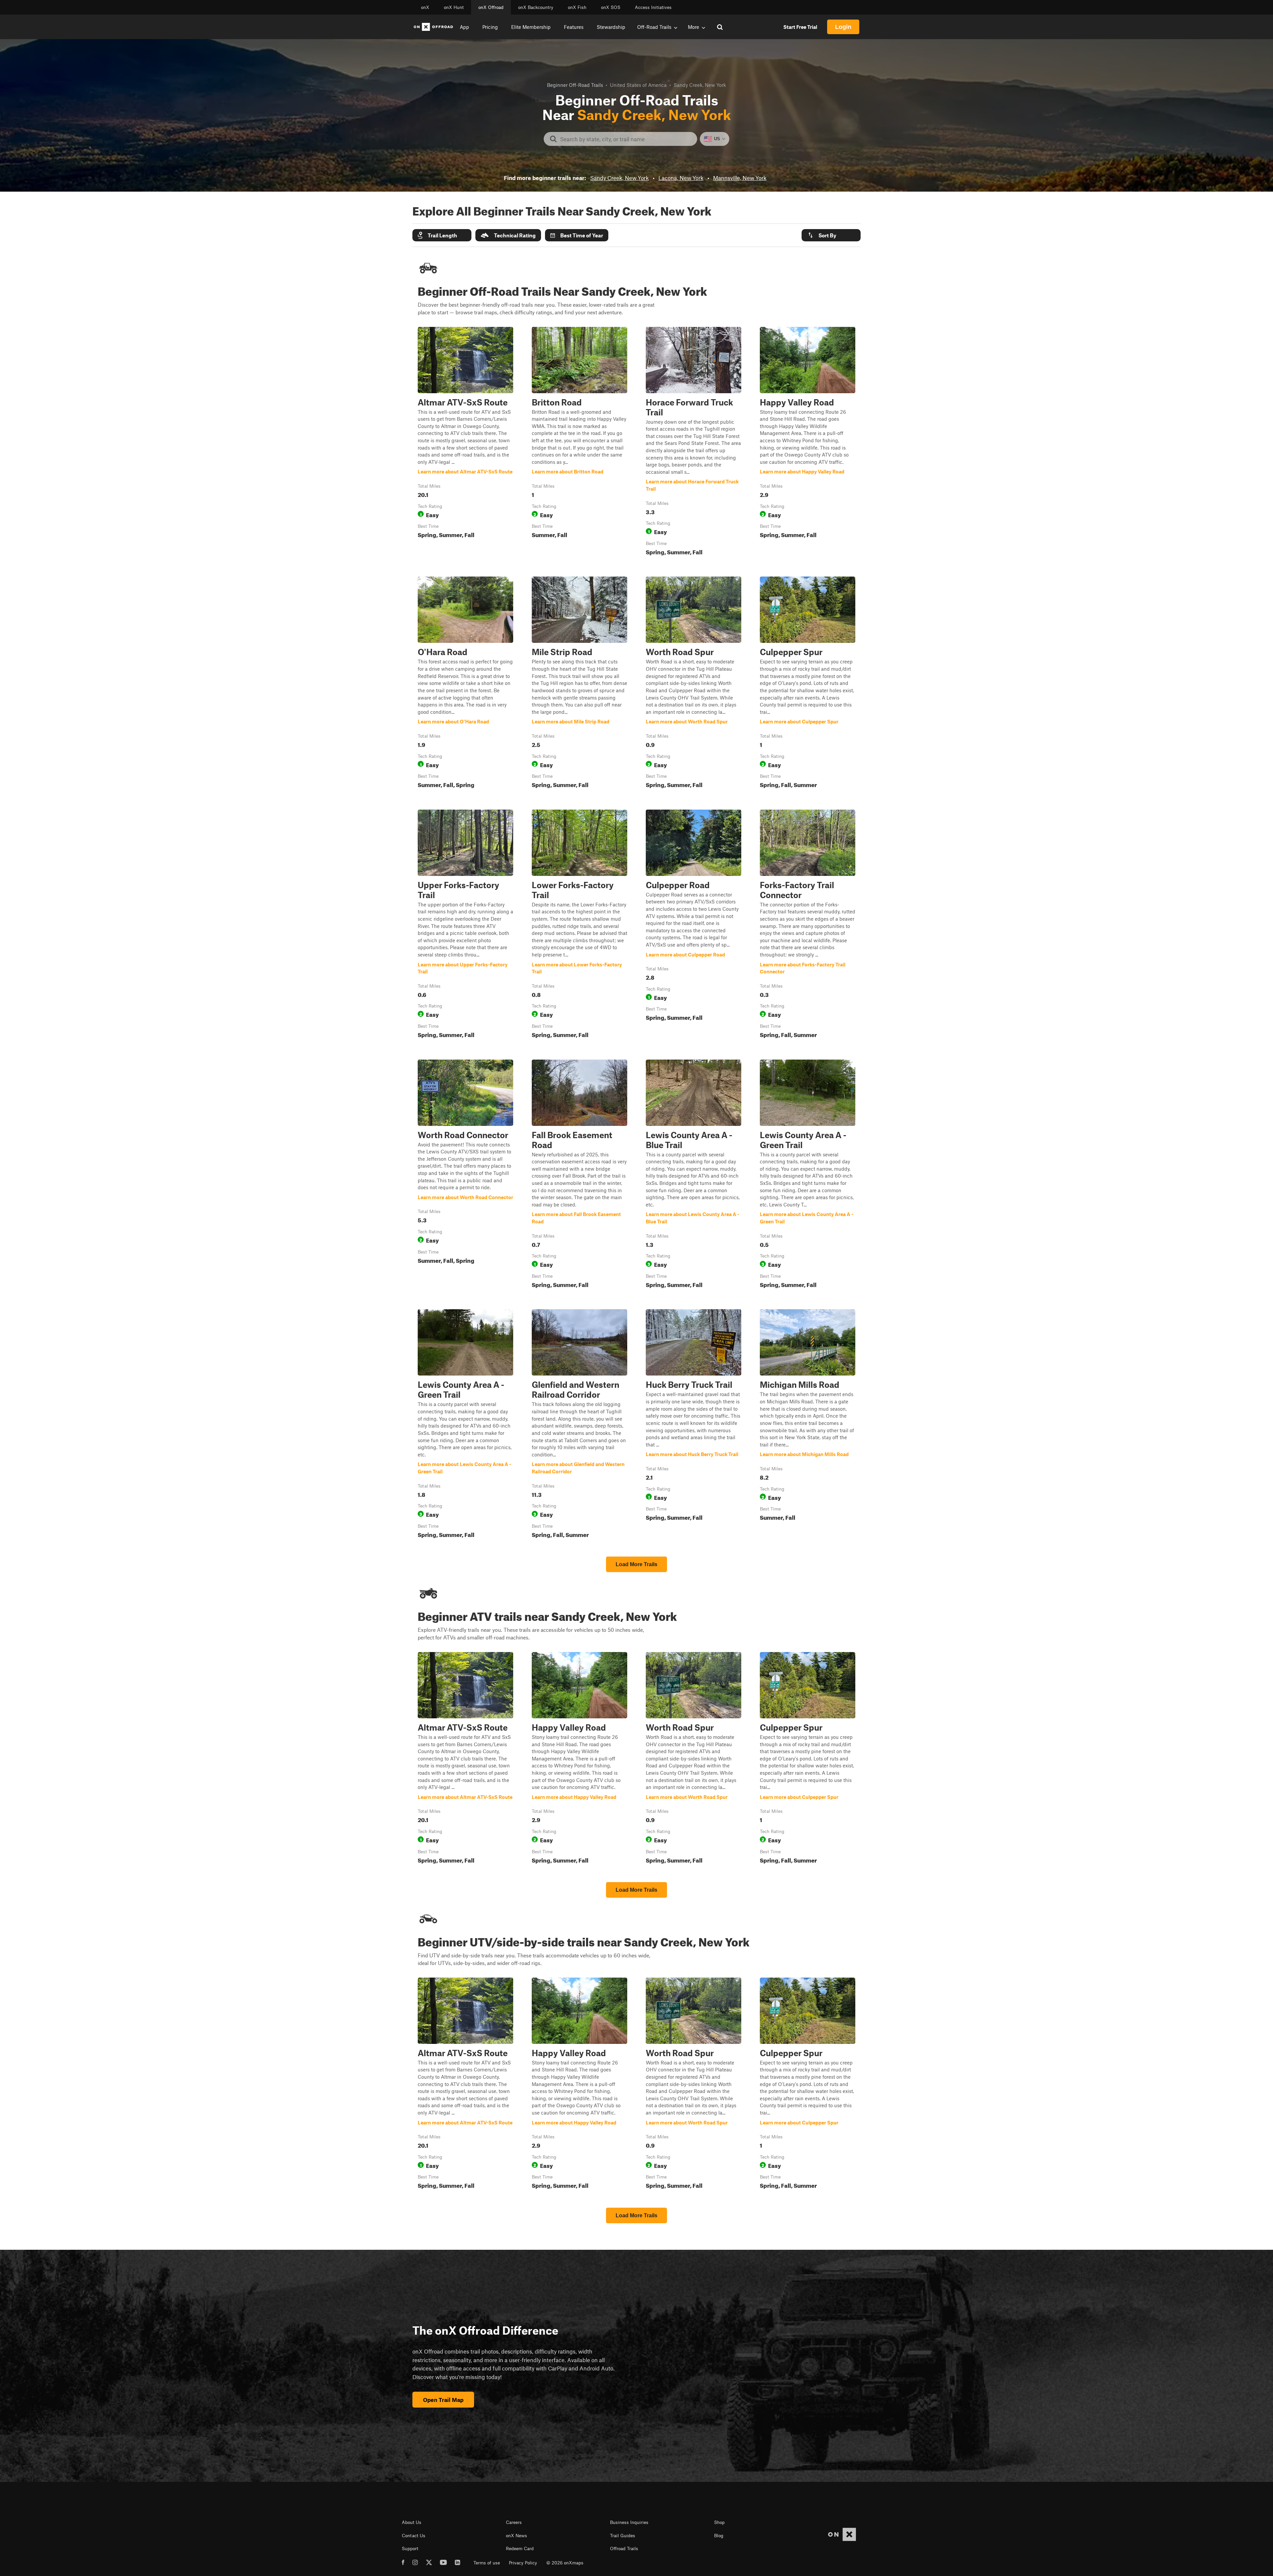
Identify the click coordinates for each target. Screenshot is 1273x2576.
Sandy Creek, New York (619, 178)
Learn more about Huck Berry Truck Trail (694, 1425)
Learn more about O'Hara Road (465, 684)
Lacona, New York (681, 178)
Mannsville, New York (740, 178)
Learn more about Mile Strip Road (579, 684)
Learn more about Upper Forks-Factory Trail (465, 925)
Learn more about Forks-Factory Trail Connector (808, 925)
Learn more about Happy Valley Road (808, 443)
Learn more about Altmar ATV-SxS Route (465, 443)
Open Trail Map (443, 2400)
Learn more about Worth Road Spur (694, 684)
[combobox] (626, 139)
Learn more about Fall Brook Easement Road (579, 1175)
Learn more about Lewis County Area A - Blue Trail (694, 1175)
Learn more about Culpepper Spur (808, 684)
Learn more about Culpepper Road (694, 925)
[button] (442, 235)
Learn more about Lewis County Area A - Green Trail (808, 1175)
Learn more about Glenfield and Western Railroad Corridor (579, 1425)
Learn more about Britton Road (579, 443)
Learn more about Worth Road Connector (465, 1175)
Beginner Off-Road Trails (575, 85)
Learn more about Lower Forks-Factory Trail (579, 925)
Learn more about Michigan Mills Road (808, 1425)
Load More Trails (636, 1564)
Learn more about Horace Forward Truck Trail (694, 443)
